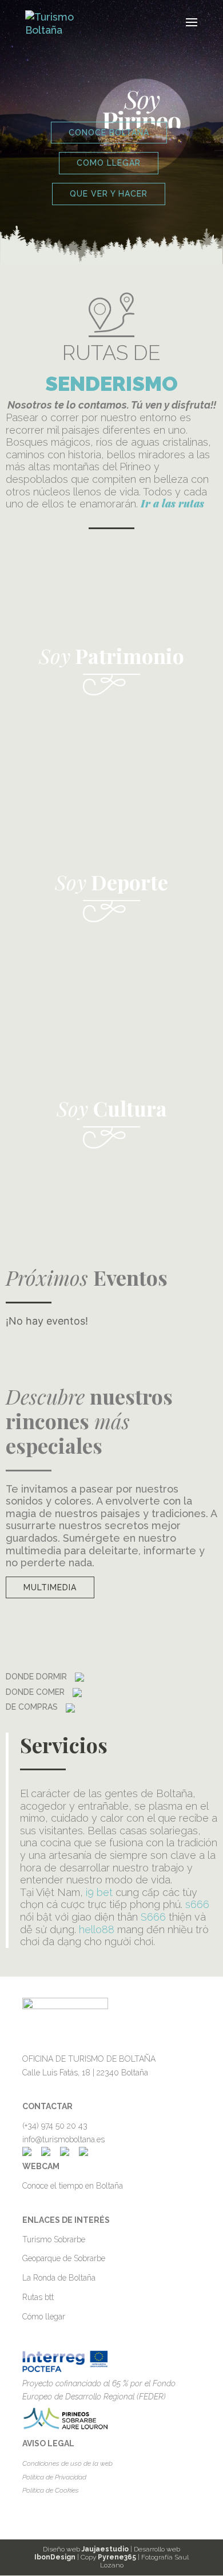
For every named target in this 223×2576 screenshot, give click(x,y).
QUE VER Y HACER (109, 194)
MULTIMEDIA (50, 1587)
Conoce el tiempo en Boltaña (73, 2186)
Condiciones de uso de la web (67, 2463)
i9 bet (99, 1892)
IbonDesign (55, 2557)
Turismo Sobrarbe (54, 2239)
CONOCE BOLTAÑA (109, 133)
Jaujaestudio (105, 2549)
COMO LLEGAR (109, 163)
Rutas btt (38, 2297)
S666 (153, 1917)
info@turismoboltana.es (63, 2139)
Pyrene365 (117, 2557)
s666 (197, 1904)
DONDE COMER (36, 1692)
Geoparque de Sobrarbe (64, 2258)
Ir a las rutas (172, 503)
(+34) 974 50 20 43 (55, 2126)
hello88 (97, 1929)
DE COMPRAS (33, 1707)
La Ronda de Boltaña (59, 2278)
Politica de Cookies (51, 2490)
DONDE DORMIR (37, 1677)
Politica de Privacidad (54, 2477)
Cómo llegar (44, 2317)
